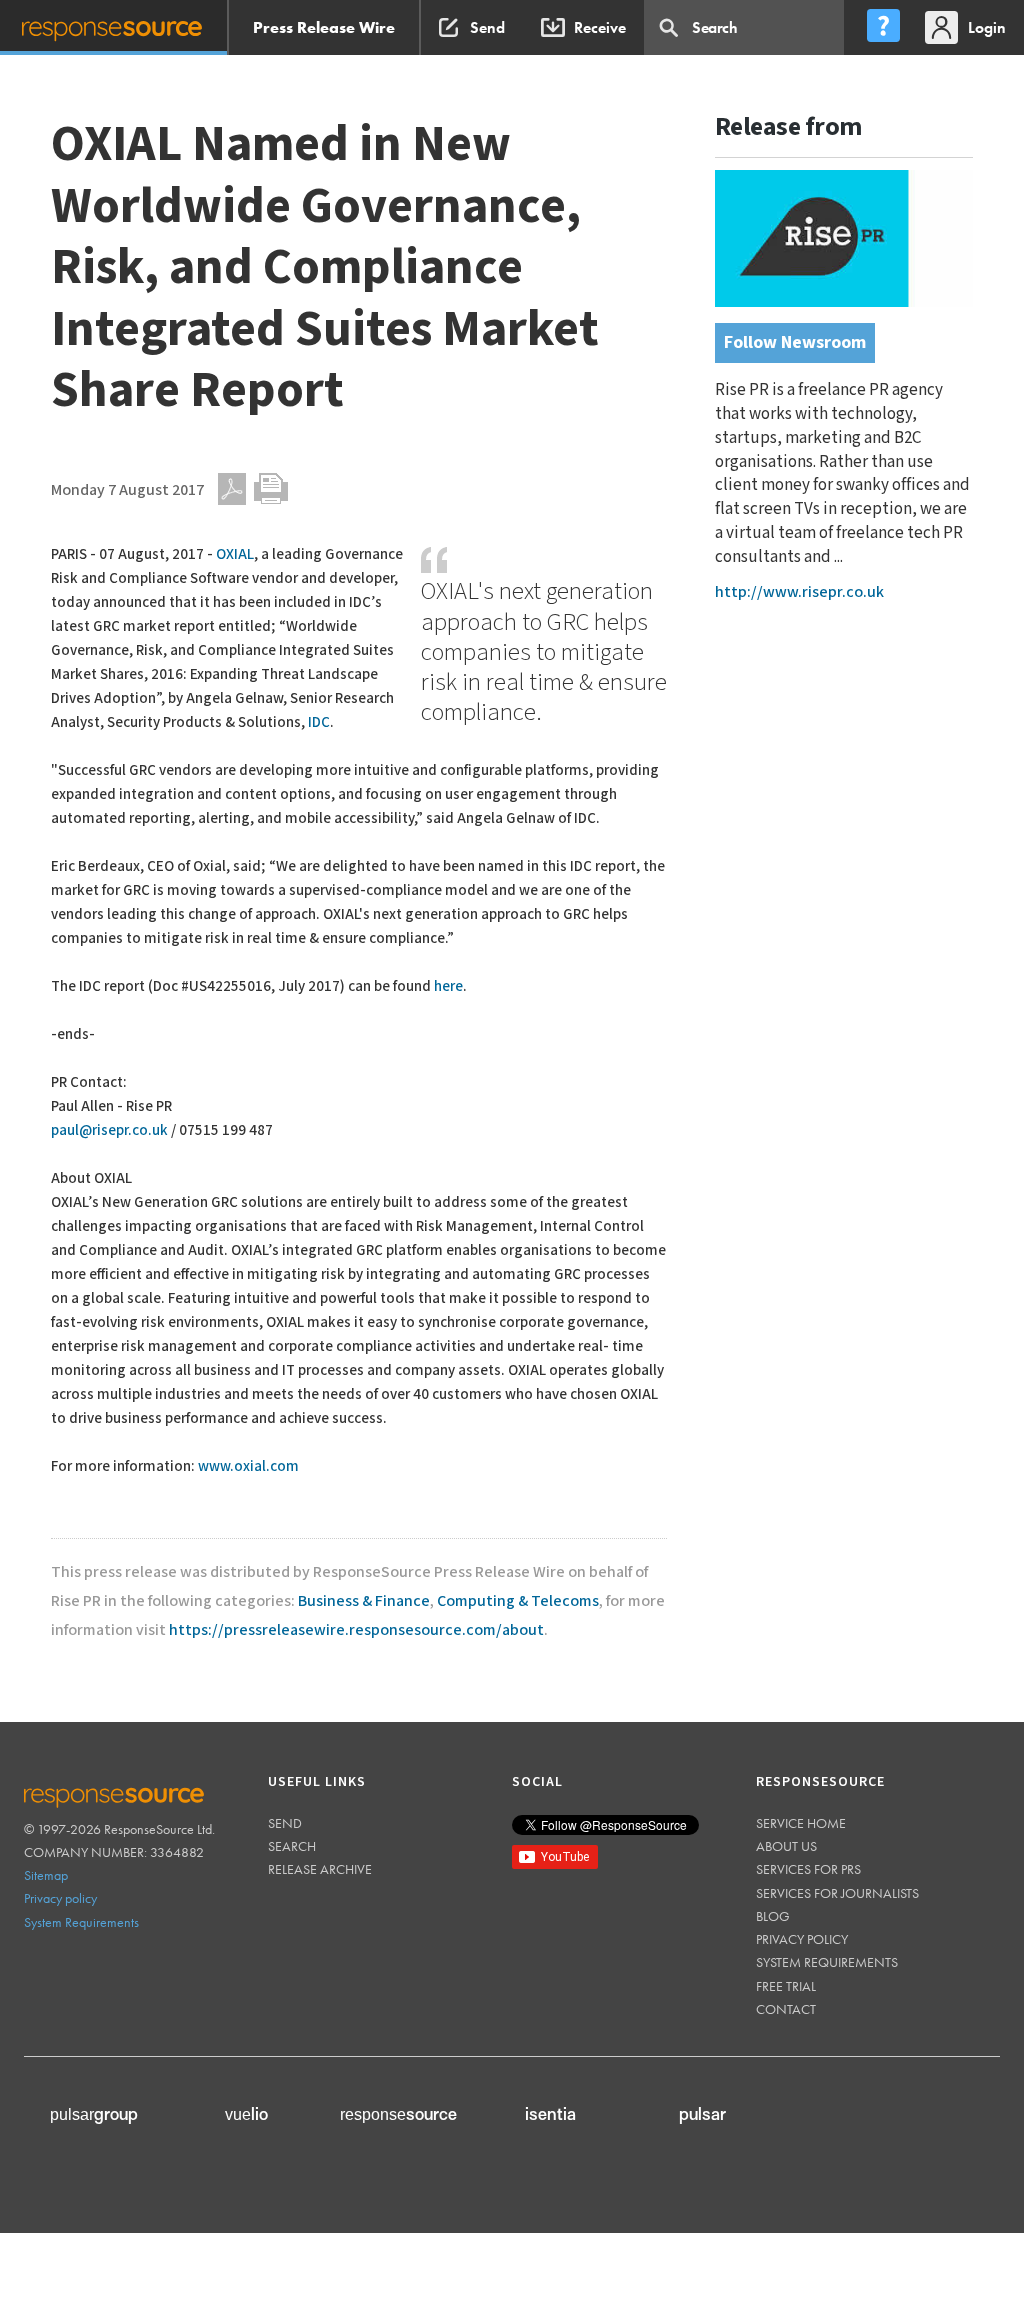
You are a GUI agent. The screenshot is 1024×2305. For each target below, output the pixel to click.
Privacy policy (60, 1898)
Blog (773, 1916)
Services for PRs (808, 1869)
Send (285, 1823)
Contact (786, 2009)
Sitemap (46, 1875)
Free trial (786, 1986)
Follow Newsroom (795, 342)
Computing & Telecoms (518, 1601)
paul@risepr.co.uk (109, 1130)
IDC (319, 722)
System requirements (827, 1962)
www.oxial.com (248, 1466)
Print (271, 489)
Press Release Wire (324, 27)
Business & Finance (364, 1601)
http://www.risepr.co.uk (799, 592)
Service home (801, 1823)
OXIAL (235, 554)
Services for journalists (837, 1893)
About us (786, 1846)
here (448, 986)
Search (292, 1846)
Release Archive (320, 1869)
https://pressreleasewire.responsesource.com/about (356, 1630)
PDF (232, 489)
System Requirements (81, 1922)
